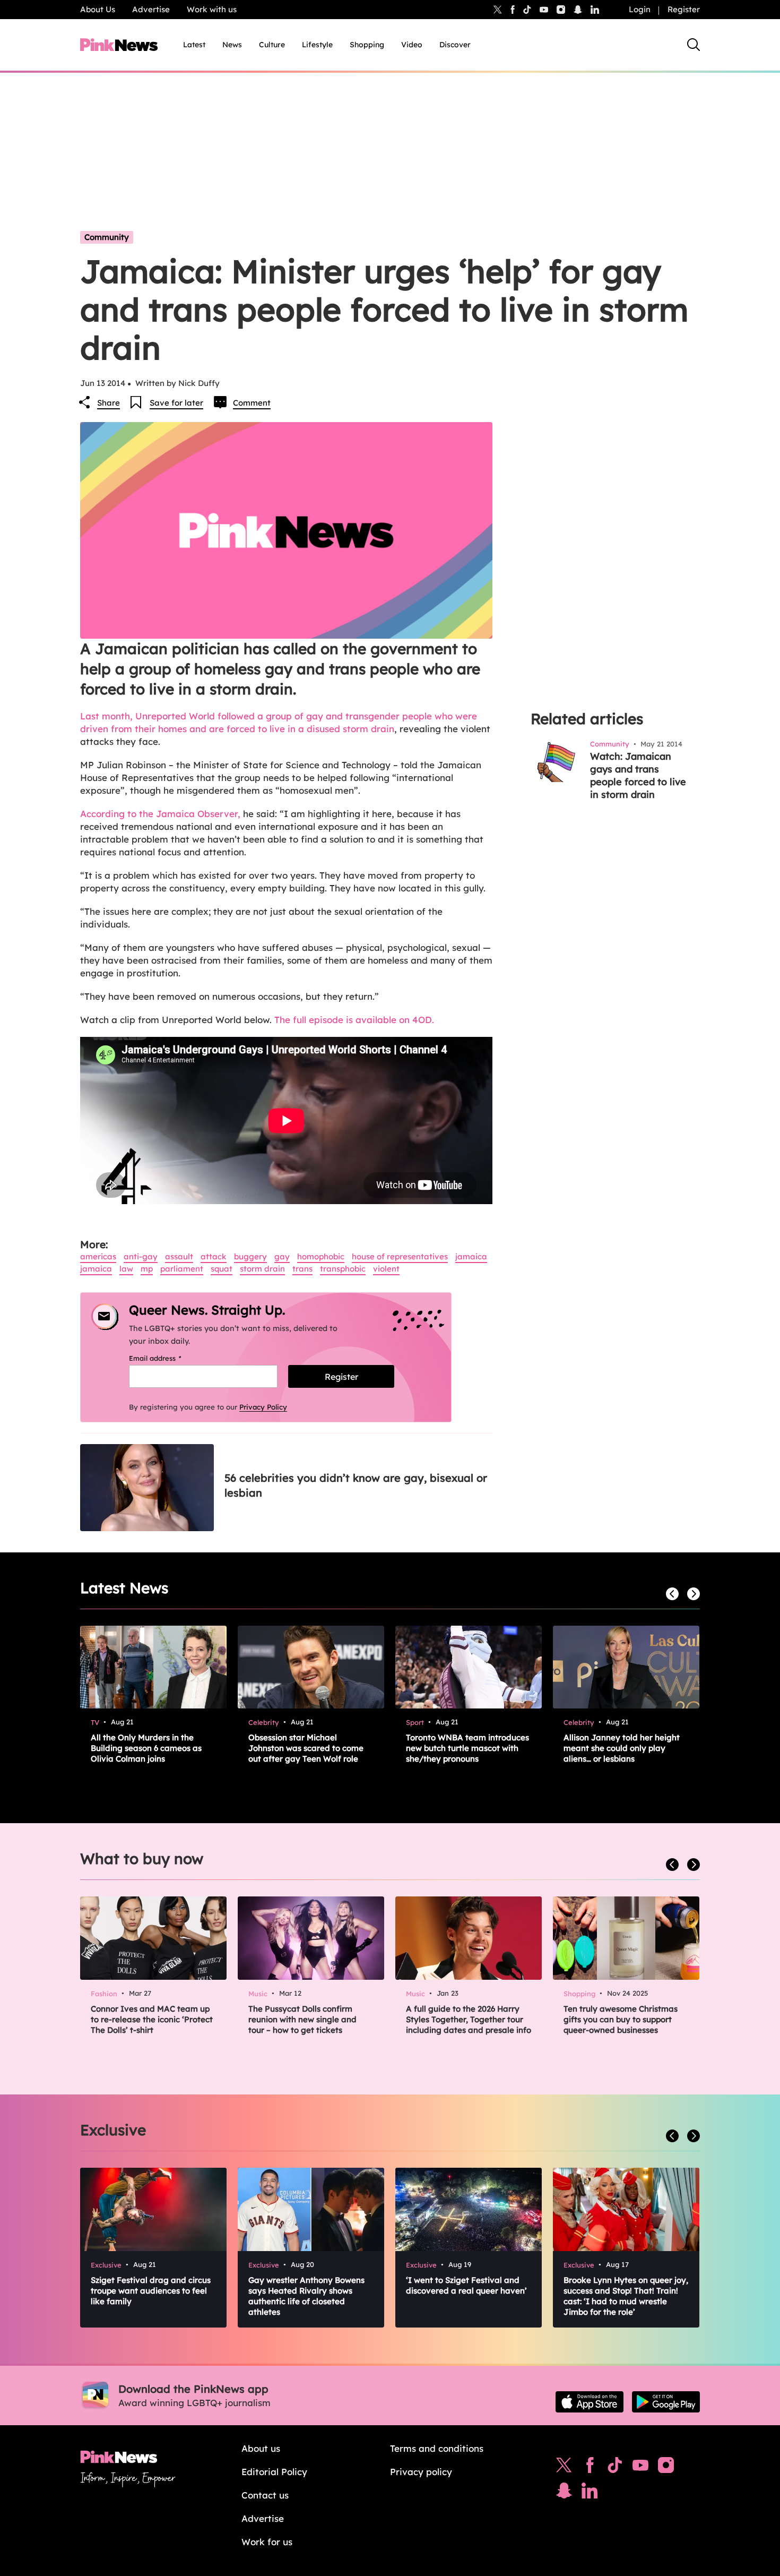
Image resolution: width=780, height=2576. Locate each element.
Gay (282, 1256)
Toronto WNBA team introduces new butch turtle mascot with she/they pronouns (467, 1748)
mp (147, 1269)
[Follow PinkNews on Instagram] (666, 2468)
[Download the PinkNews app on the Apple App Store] (590, 2402)
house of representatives (400, 1256)
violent (386, 1269)
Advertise (151, 9)
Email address (168, 1358)
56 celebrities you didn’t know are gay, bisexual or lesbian (356, 1485)
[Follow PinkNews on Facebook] (590, 2468)
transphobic (343, 1269)
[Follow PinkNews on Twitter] (564, 2468)
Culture (272, 45)
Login (640, 9)
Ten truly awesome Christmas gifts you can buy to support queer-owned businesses (621, 2019)
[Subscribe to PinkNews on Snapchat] (564, 2493)
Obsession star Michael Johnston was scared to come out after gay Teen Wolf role (306, 1748)
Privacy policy (421, 2472)
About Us (98, 9)
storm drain (262, 1269)
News (232, 45)
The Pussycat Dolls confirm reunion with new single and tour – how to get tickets (302, 2019)
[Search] (694, 45)
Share (109, 403)
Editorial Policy (274, 2472)
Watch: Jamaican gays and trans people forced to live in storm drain (638, 775)
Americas (98, 1256)
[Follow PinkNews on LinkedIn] (595, 10)
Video (412, 45)
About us (261, 2448)
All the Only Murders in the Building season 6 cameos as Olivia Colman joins (146, 1748)
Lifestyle (317, 45)
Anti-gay (141, 1256)
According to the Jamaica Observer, (160, 814)
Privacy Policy (263, 1407)
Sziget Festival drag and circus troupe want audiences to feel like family (151, 2291)
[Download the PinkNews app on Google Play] (666, 2402)
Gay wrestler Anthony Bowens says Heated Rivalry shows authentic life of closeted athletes (306, 2296)
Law (126, 1269)
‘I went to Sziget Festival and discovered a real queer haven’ (466, 2285)
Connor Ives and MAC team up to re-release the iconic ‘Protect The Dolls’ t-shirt (152, 2019)
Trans (302, 1269)
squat (222, 1269)
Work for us (267, 2542)
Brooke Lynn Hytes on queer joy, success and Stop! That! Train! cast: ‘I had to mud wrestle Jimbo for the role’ (626, 2296)
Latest (194, 45)
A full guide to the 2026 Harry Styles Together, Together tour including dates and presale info (469, 2019)
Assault (179, 1256)
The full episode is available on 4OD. (354, 1020)
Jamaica (471, 1256)
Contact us (265, 2495)
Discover (455, 45)
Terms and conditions (437, 2448)
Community (107, 237)
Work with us (212, 9)
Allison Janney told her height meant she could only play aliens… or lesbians (622, 1748)
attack (214, 1256)
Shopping (367, 45)
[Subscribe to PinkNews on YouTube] (640, 2468)
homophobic (321, 1256)
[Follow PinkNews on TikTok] (615, 2468)
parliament (182, 1269)
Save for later (176, 403)
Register (684, 9)
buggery (250, 1256)
